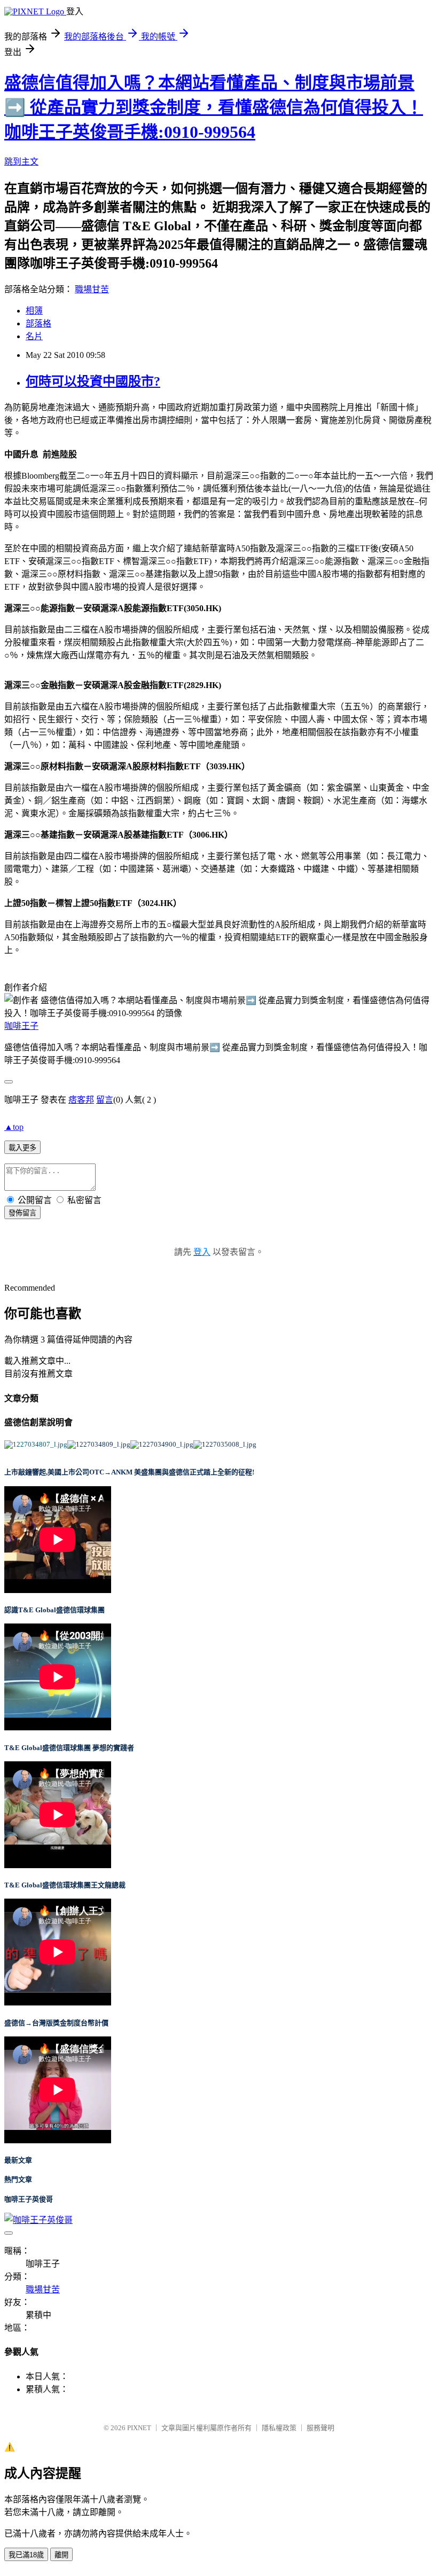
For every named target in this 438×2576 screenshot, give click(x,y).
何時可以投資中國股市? (93, 381)
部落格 (38, 323)
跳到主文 (21, 162)
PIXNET (139, 2428)
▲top (14, 1127)
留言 (105, 1100)
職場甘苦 (92, 289)
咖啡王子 (21, 1026)
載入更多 (22, 1148)
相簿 (34, 311)
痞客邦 (81, 1100)
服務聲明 (320, 2428)
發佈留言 (22, 1213)
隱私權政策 (279, 2428)
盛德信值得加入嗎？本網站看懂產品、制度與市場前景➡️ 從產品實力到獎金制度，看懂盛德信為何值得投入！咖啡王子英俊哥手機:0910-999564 (214, 107)
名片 (34, 336)
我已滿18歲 (26, 2555)
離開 (61, 2555)
